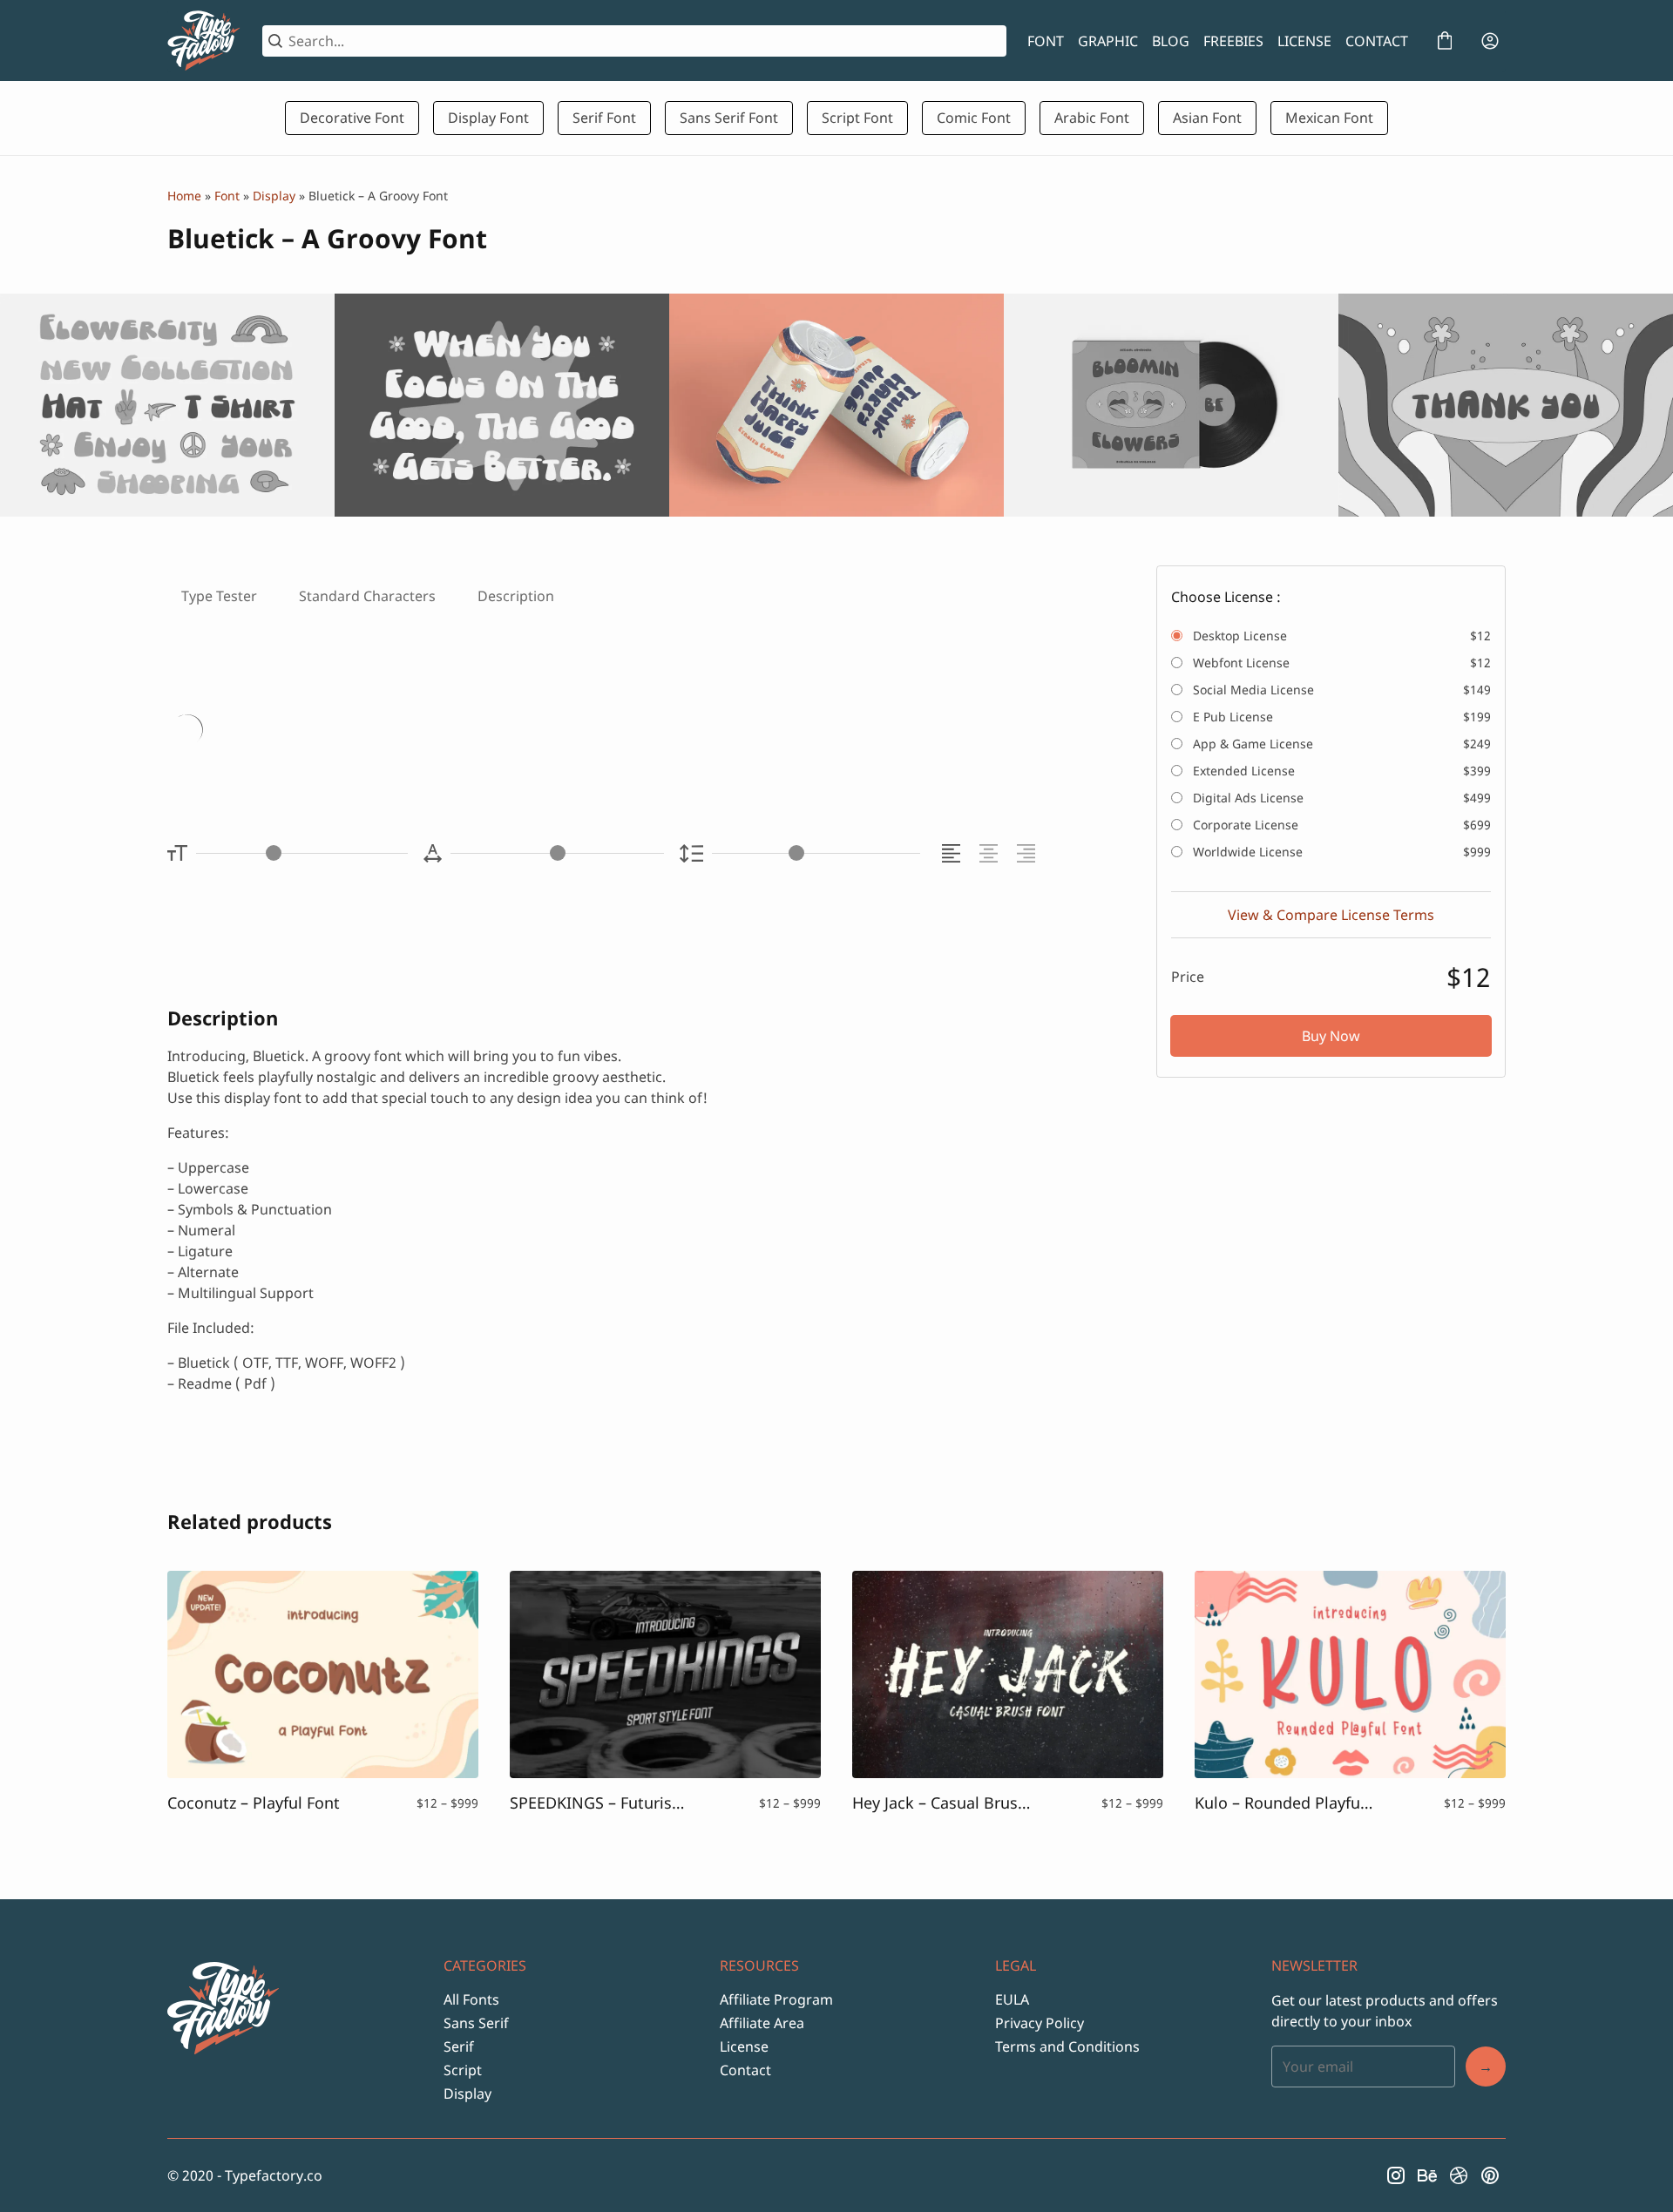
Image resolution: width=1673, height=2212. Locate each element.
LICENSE (1304, 41)
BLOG (1171, 41)
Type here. (373, 732)
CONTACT (1377, 41)
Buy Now (1331, 1036)
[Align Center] (991, 853)
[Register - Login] (1490, 41)
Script (463, 2070)
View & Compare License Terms (1331, 915)
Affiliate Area (762, 2023)
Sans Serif (476, 2023)
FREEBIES (1233, 41)
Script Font (857, 118)
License (744, 2046)
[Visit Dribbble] (1459, 2175)
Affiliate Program (776, 1999)
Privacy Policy (1040, 2023)
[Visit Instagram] (1396, 2175)
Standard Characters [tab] (367, 596)
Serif (459, 2046)
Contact (745, 2070)
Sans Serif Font (729, 118)
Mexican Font (1329, 118)
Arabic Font (1092, 118)
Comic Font (974, 118)
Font (227, 196)
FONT (1046, 41)
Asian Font (1207, 118)
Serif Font (604, 118)
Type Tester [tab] (219, 596)
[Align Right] (1029, 853)
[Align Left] (954, 853)
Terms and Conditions (1067, 2046)
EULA (1012, 1999)
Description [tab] (516, 596)
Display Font (488, 118)
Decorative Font (352, 118)
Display (274, 196)
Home (184, 196)
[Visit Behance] (1427, 2175)
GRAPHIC (1108, 41)
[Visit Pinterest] (1490, 2175)
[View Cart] (1445, 41)
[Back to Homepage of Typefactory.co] (204, 41)
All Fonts (471, 1999)
